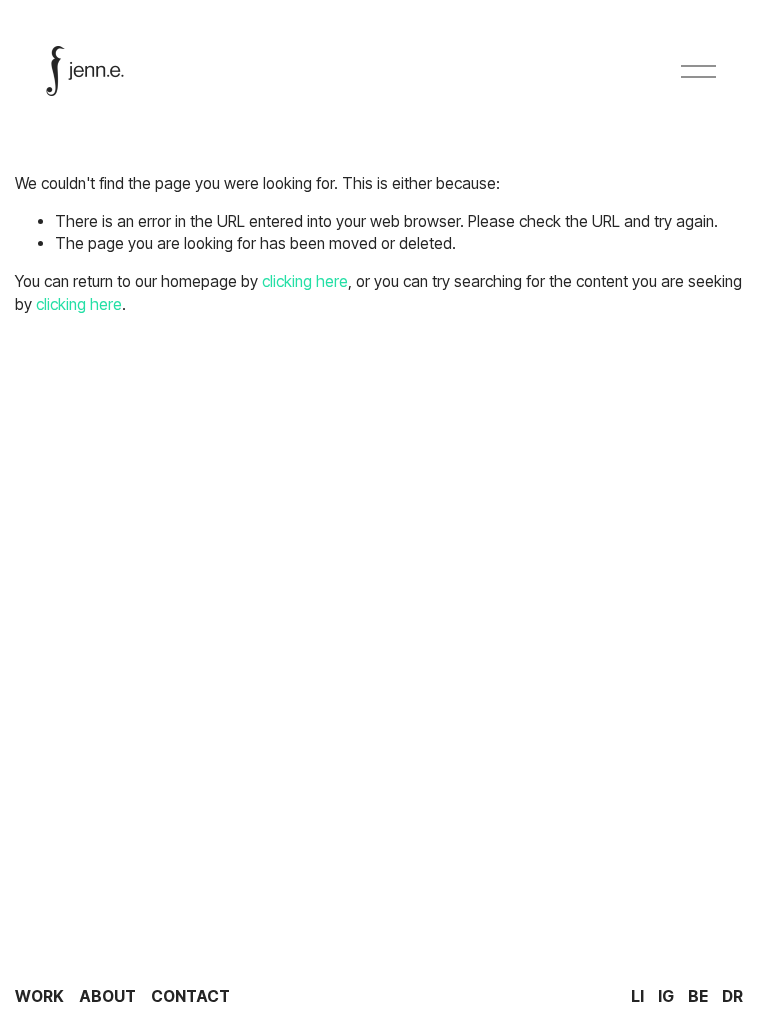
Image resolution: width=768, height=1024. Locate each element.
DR (732, 996)
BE (698, 996)
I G (666, 996)
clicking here (305, 281)
